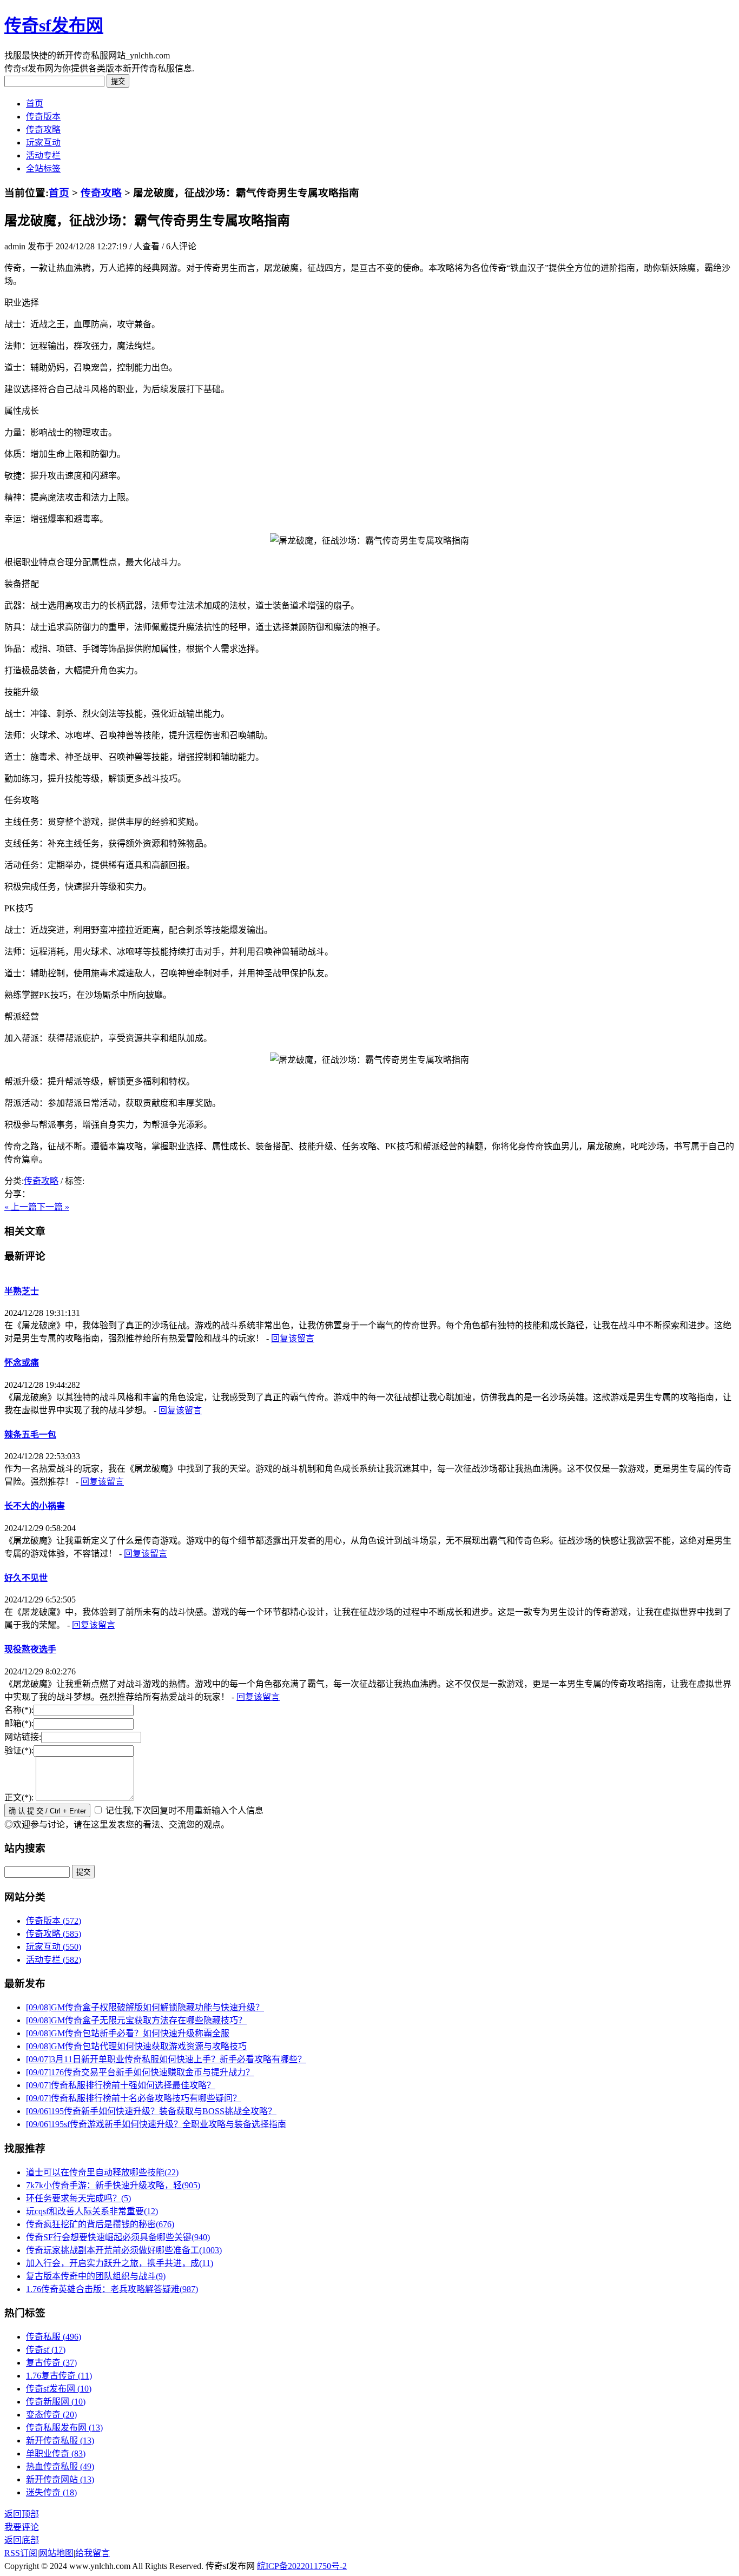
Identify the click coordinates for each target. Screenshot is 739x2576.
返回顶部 (22, 2514)
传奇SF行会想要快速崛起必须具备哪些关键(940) (118, 2237)
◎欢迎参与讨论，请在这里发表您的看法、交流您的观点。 (117, 1825)
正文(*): (19, 1797)
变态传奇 (51, 2415)
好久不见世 (26, 1578)
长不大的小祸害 (35, 1506)
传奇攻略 (43, 130)
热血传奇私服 (60, 2466)
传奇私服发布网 (64, 2428)
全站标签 (43, 168)
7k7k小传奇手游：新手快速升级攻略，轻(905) (113, 2185)
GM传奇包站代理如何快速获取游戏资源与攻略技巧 (136, 2046)
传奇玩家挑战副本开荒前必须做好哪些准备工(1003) (124, 2250)
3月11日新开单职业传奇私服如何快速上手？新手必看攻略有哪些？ (166, 2059)
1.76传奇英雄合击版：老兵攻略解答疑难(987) (112, 2289)
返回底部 (22, 2540)
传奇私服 (54, 2337)
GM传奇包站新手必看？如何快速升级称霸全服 (128, 2033)
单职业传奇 (56, 2454)
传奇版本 (43, 117)
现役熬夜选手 (30, 1649)
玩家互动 (43, 143)
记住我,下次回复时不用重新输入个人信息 (184, 1810)
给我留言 (93, 2553)
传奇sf (46, 2350)
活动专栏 (43, 155)
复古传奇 (51, 2363)
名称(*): (19, 1710)
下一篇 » (53, 1207)
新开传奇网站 (60, 2479)
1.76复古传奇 (59, 2376)
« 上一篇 (21, 1207)
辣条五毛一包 (30, 1435)
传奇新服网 (56, 2402)
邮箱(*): (19, 1723)
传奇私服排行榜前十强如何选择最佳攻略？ (121, 2085)
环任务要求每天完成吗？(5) (78, 2198)
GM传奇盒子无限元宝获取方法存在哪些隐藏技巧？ (136, 2020)
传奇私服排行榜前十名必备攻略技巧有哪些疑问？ (134, 2098)
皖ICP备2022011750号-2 (302, 2566)
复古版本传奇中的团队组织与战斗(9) (96, 2276)
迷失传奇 (51, 2492)
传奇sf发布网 (54, 25)
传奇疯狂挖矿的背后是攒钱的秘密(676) (100, 2224)
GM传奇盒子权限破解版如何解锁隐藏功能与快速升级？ (145, 2007)
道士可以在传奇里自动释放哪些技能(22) (102, 2172)
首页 (35, 104)
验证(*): (19, 1750)
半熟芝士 (22, 1291)
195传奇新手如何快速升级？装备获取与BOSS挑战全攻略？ (151, 2111)
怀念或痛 (22, 1363)
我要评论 (22, 2527)
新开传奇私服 (60, 2441)
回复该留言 (293, 1338)
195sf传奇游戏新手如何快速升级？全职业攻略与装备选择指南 (156, 2124)
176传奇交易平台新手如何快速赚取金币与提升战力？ (140, 2072)
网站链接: (23, 1737)
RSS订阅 (21, 2553)
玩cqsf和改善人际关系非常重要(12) (92, 2211)
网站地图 (56, 2553)
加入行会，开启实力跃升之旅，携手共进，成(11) (120, 2263)
